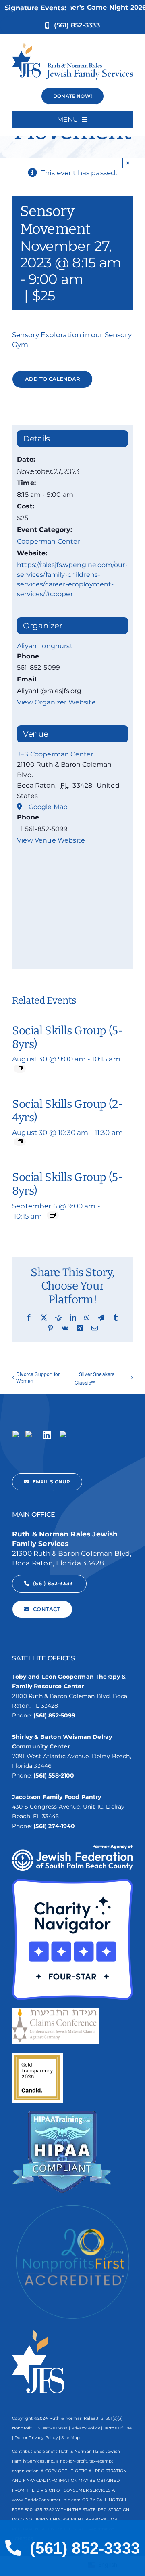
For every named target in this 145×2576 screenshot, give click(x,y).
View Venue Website (51, 840)
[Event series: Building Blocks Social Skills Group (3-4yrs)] (20, 1142)
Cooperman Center (49, 541)
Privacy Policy (86, 2428)
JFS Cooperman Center (55, 754)
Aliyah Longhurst (45, 646)
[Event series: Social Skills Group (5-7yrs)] (20, 1069)
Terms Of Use (118, 2428)
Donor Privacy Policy (36, 2438)
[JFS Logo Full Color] (72, 46)
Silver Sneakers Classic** (95, 1378)
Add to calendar (53, 379)
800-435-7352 (39, 2510)
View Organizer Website (56, 702)
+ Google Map (45, 807)
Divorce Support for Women (38, 1377)
